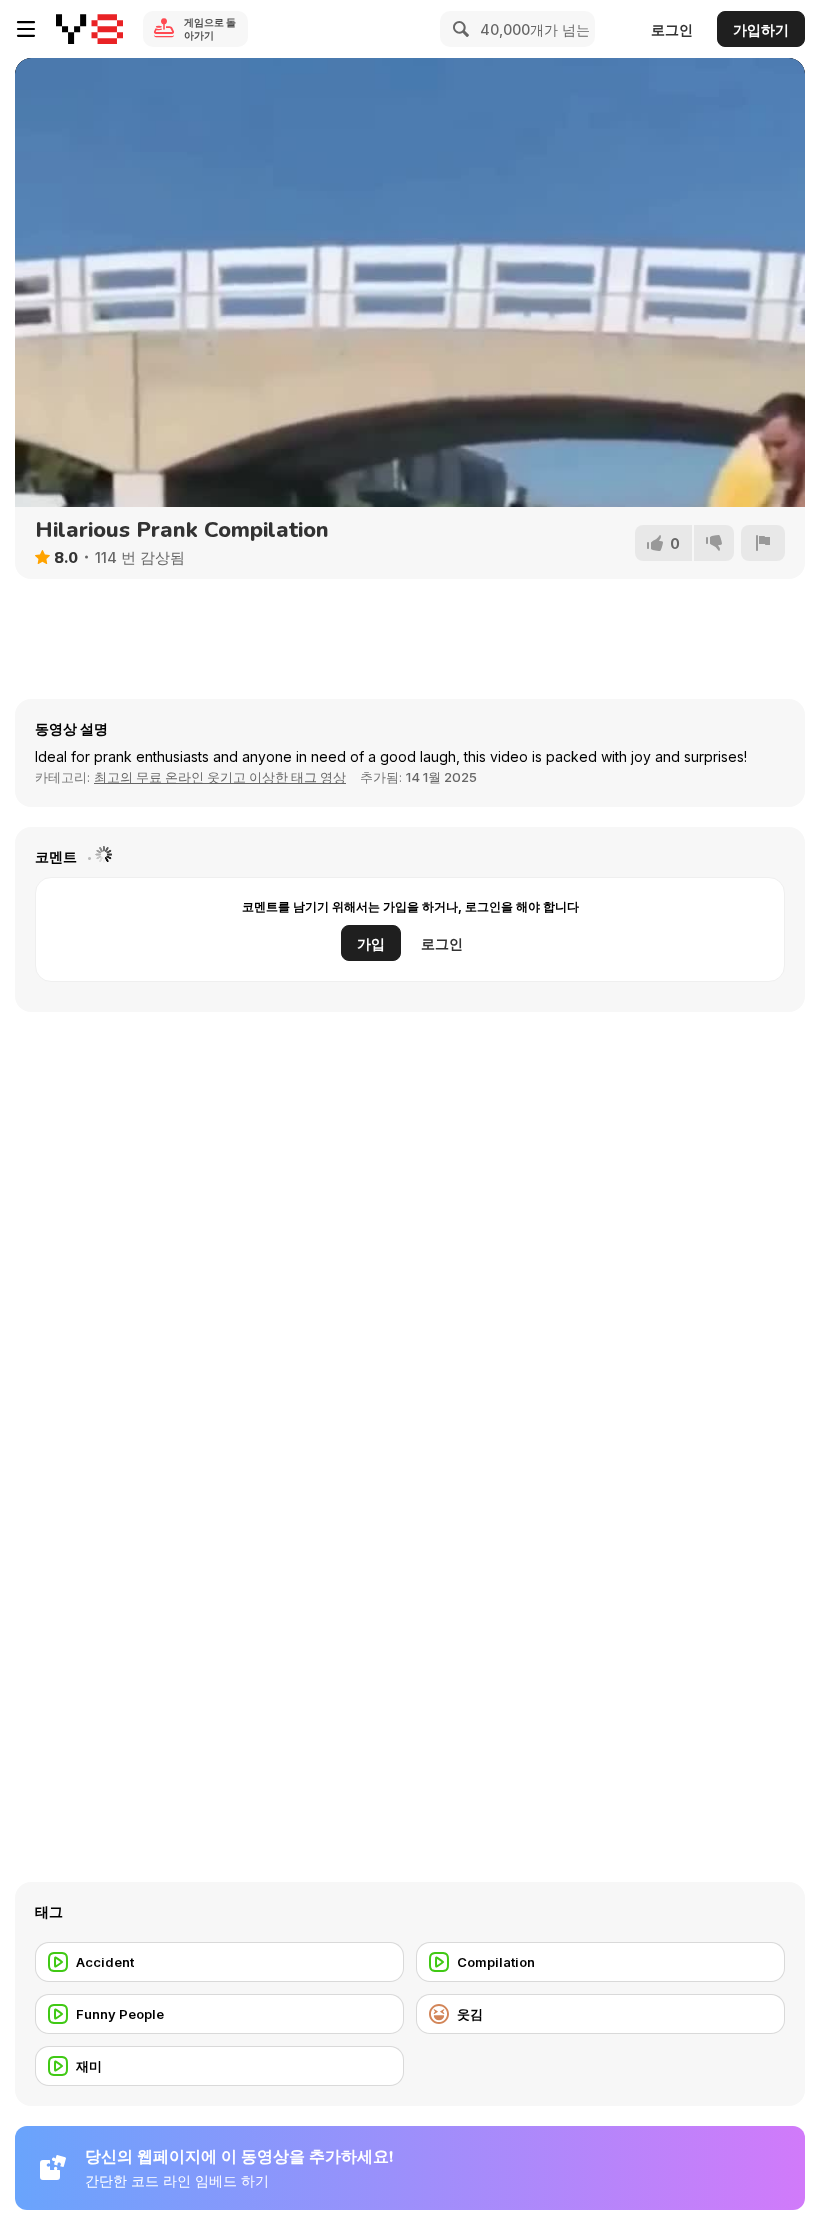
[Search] (458, 29)
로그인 (672, 29)
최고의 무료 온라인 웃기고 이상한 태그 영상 (220, 777)
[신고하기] (763, 543)
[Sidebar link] (26, 29)
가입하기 (761, 29)
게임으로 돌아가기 (210, 28)
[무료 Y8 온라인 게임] (89, 29)
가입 (371, 943)
